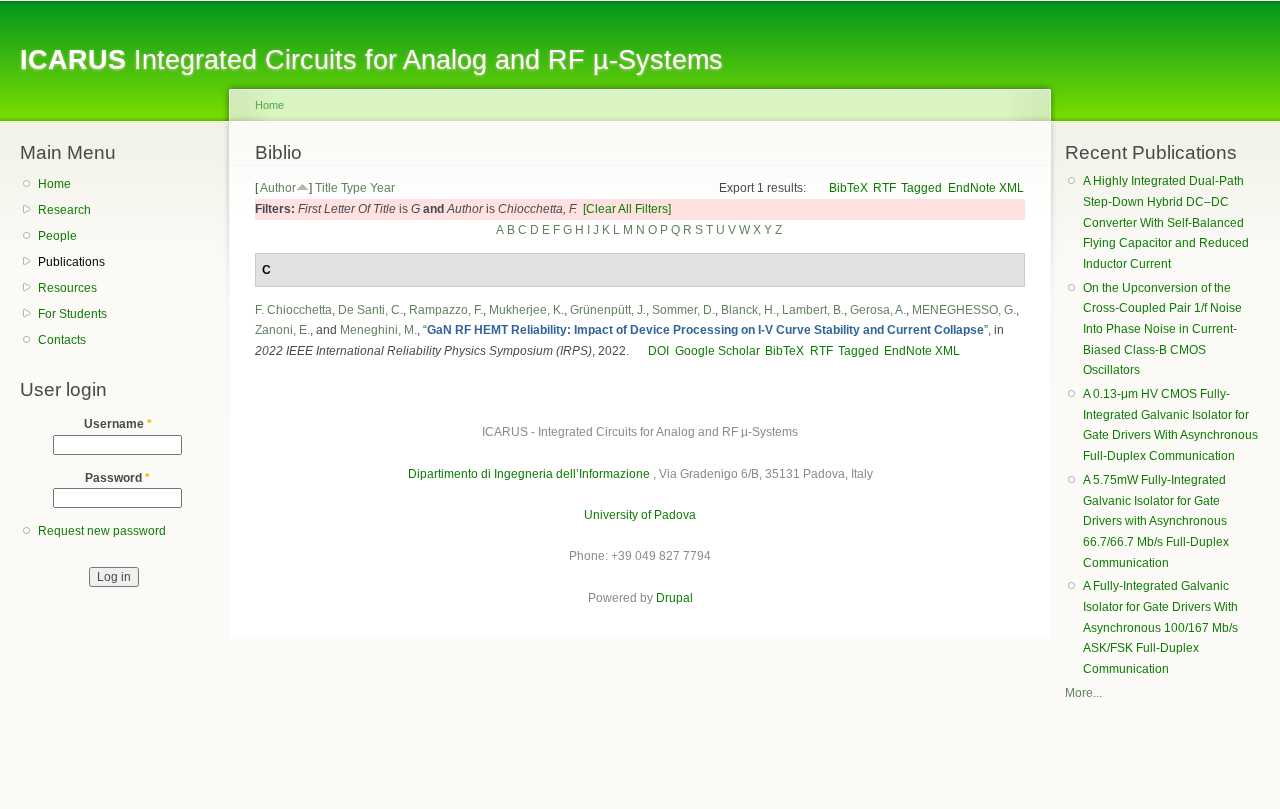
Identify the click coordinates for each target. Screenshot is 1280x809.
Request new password (102, 531)
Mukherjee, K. (526, 310)
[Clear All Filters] (627, 209)
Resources (67, 288)
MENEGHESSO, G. (964, 310)
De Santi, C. (370, 310)
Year (382, 188)
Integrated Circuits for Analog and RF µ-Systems (371, 59)
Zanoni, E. (282, 330)
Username (118, 424)
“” (705, 330)
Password (117, 478)
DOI (658, 351)
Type (354, 188)
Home (54, 184)
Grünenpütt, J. (608, 310)
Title (326, 188)
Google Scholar (717, 351)
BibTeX (848, 188)
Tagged (921, 188)
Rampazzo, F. (446, 310)
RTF (884, 188)
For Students (72, 314)
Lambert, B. (813, 310)
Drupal (674, 598)
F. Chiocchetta (293, 310)
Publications (71, 262)
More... (1083, 693)
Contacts (62, 340)
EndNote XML (986, 188)
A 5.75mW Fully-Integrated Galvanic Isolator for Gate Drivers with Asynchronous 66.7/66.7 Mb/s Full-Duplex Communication (1156, 521)
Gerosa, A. (878, 310)
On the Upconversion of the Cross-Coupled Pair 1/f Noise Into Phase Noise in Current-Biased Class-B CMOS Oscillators (1162, 329)
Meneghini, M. (378, 330)
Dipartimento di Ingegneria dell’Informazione (529, 474)
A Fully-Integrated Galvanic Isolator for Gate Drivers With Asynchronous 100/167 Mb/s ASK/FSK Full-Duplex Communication (1160, 627)
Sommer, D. (683, 310)
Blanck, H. (748, 310)
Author (278, 188)
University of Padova (640, 515)
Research (64, 210)
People (57, 236)
